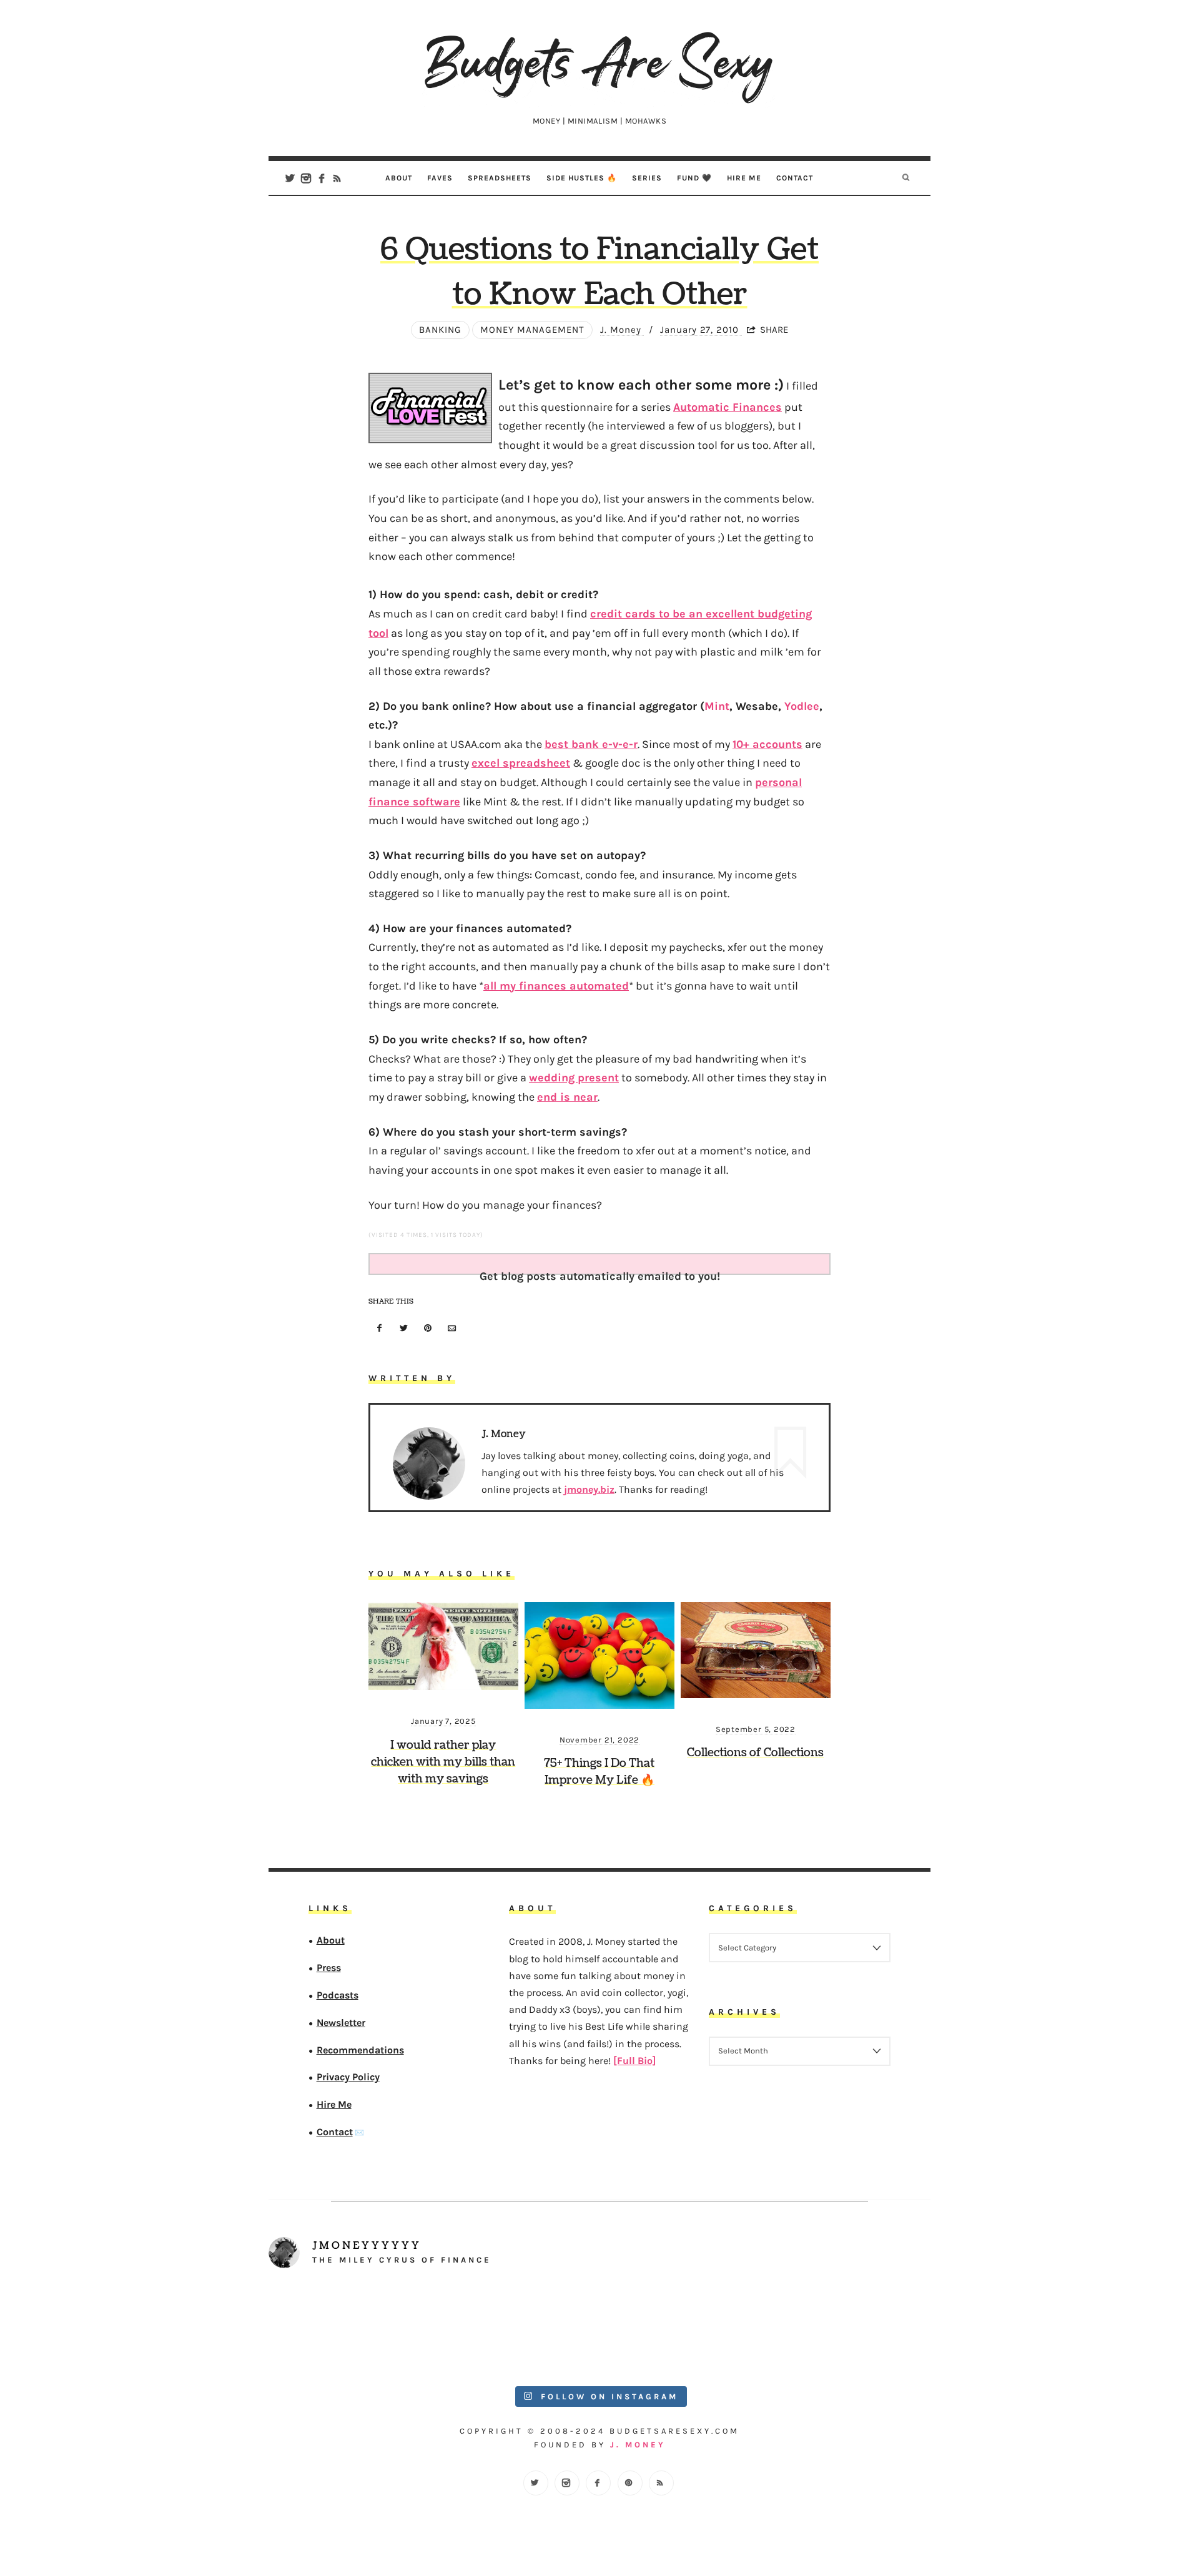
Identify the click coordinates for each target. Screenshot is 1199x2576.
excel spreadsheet (521, 763)
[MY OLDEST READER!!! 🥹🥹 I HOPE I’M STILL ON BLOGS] (351, 2329)
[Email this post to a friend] (452, 1329)
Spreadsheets (500, 178)
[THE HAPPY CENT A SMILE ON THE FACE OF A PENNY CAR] (517, 2329)
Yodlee (802, 706)
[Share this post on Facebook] (380, 1329)
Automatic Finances (728, 407)
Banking (440, 330)
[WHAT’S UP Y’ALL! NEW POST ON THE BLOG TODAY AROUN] (683, 2329)
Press (329, 1968)
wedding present (574, 1078)
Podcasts (338, 1995)
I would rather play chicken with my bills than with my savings (443, 1762)
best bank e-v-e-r (591, 744)
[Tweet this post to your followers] (404, 1329)
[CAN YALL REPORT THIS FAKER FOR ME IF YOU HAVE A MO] (849, 2329)
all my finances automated (556, 986)
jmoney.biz (589, 1489)
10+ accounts (767, 744)
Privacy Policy (348, 2077)
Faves (440, 178)
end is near (567, 1097)
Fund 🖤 (694, 178)
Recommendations (360, 2050)
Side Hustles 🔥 (582, 178)
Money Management (532, 330)
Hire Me (744, 178)
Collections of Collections (755, 1753)
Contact (795, 178)
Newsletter (341, 2023)
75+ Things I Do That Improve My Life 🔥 (599, 1772)
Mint (717, 706)
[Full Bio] (634, 2061)
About (399, 178)
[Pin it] (428, 1329)
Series (647, 178)
